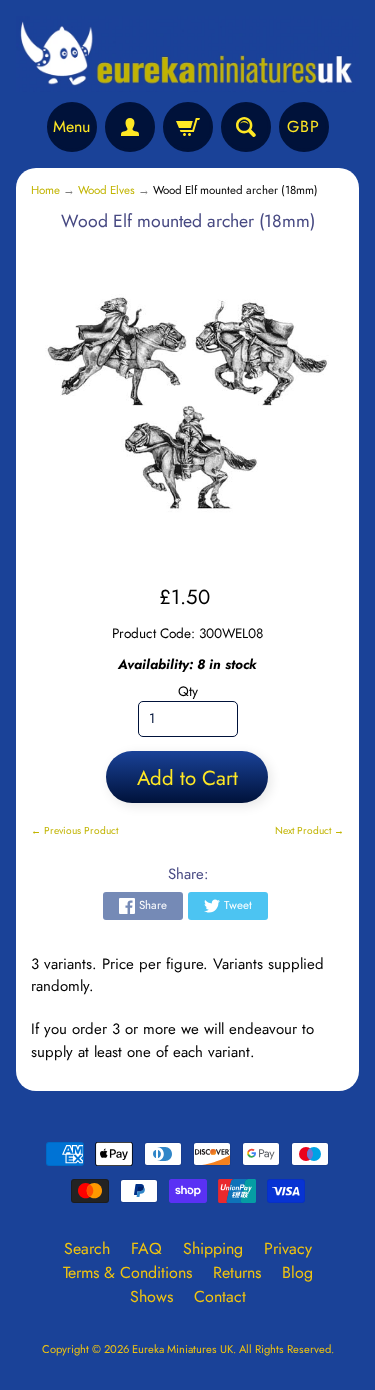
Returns (237, 1272)
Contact (220, 1296)
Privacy (288, 1248)
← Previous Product (74, 830)
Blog (297, 1272)
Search (87, 1248)
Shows (151, 1296)
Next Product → (309, 830)
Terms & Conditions (127, 1272)
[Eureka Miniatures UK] (187, 54)
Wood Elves (106, 190)
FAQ (146, 1248)
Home (45, 190)
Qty (188, 691)
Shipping (213, 1248)
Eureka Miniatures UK (182, 1349)
